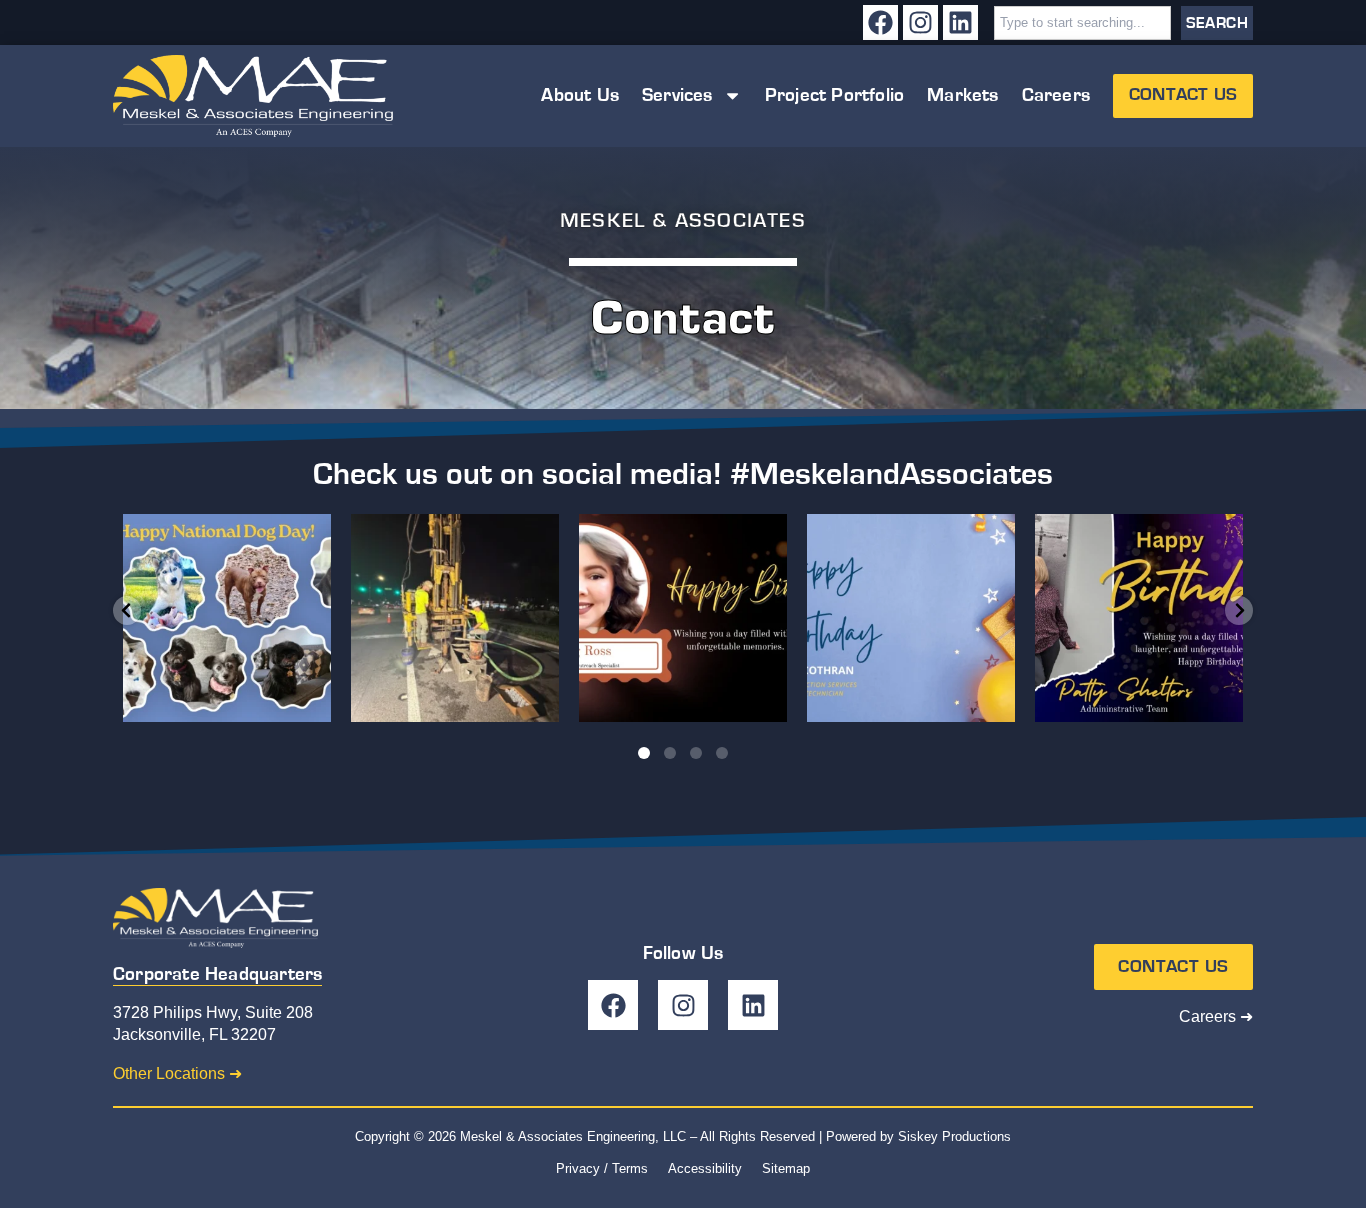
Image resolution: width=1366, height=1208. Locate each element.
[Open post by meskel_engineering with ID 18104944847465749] (227, 618)
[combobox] (1082, 23)
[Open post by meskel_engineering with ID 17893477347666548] (911, 618)
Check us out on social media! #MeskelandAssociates (683, 474)
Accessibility (705, 1168)
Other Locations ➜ (177, 1073)
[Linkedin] (960, 22)
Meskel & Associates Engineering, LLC (573, 1136)
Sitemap (786, 1168)
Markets (962, 95)
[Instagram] (920, 22)
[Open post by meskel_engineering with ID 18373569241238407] (1139, 618)
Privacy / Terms (602, 1168)
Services (677, 95)
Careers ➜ (1216, 1016)
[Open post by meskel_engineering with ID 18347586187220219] (455, 618)
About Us (580, 95)
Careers (1056, 95)
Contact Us (1183, 95)
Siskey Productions (954, 1136)
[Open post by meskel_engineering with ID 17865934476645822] (683, 618)
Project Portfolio (834, 95)
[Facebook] (880, 22)
